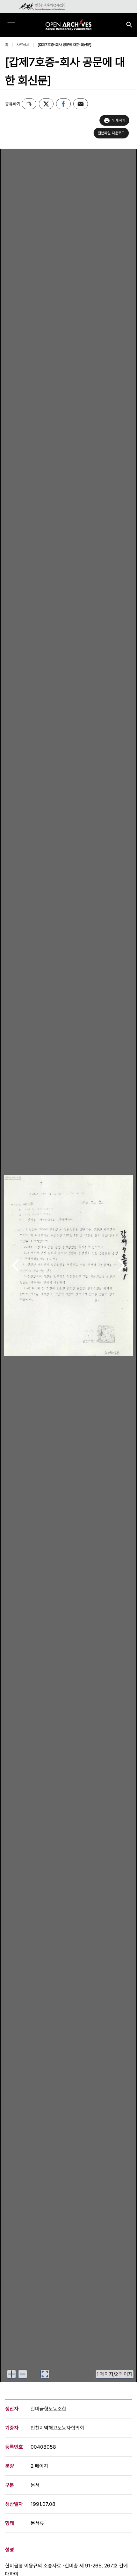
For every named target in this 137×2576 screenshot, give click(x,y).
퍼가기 (29, 104)
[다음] (122, 1266)
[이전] (15, 1266)
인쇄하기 (119, 120)
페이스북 (63, 104)
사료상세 (23, 45)
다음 (122, 1266)
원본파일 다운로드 (111, 133)
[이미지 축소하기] (23, 2374)
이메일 (81, 104)
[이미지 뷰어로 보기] (45, 2374)
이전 (15, 1266)
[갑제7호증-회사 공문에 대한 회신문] (65, 45)
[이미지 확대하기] (11, 2374)
